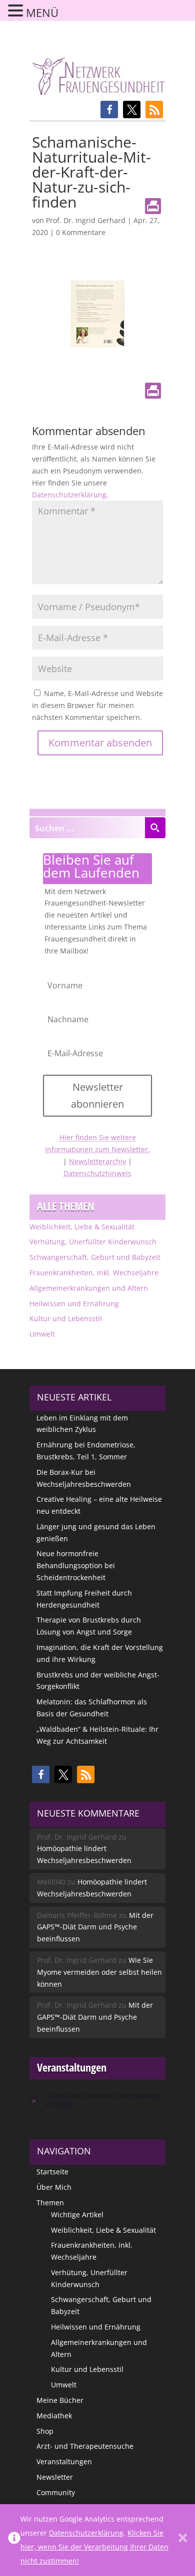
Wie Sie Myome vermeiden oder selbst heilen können (99, 1972)
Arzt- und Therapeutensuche (85, 2446)
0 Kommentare (81, 232)
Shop (45, 2431)
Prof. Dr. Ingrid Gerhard (86, 220)
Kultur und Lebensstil (66, 1318)
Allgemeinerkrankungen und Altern (89, 1288)
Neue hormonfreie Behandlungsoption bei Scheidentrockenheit (76, 1565)
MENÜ (42, 12)
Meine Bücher (60, 2400)
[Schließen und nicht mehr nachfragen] (183, 2540)
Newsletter (55, 2477)
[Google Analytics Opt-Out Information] (14, 2540)
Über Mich (54, 2187)
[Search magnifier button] (155, 828)
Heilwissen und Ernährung (74, 1303)
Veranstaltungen (64, 2461)
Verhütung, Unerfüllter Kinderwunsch (93, 1242)
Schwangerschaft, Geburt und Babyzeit (95, 1257)
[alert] (97, 2100)
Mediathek (54, 2416)
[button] (109, 110)
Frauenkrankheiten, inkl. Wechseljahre (94, 1273)
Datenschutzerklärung (69, 495)
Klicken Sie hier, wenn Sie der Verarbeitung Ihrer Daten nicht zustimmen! (94, 2547)
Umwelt (42, 1334)
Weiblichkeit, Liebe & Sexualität (82, 1227)
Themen (50, 2203)
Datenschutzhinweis (97, 1173)
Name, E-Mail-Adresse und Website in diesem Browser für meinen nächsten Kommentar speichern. (97, 705)
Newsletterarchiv (97, 1161)
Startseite (52, 2172)
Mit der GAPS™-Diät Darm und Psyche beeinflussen (95, 1927)
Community (56, 2492)
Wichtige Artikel (77, 2215)
